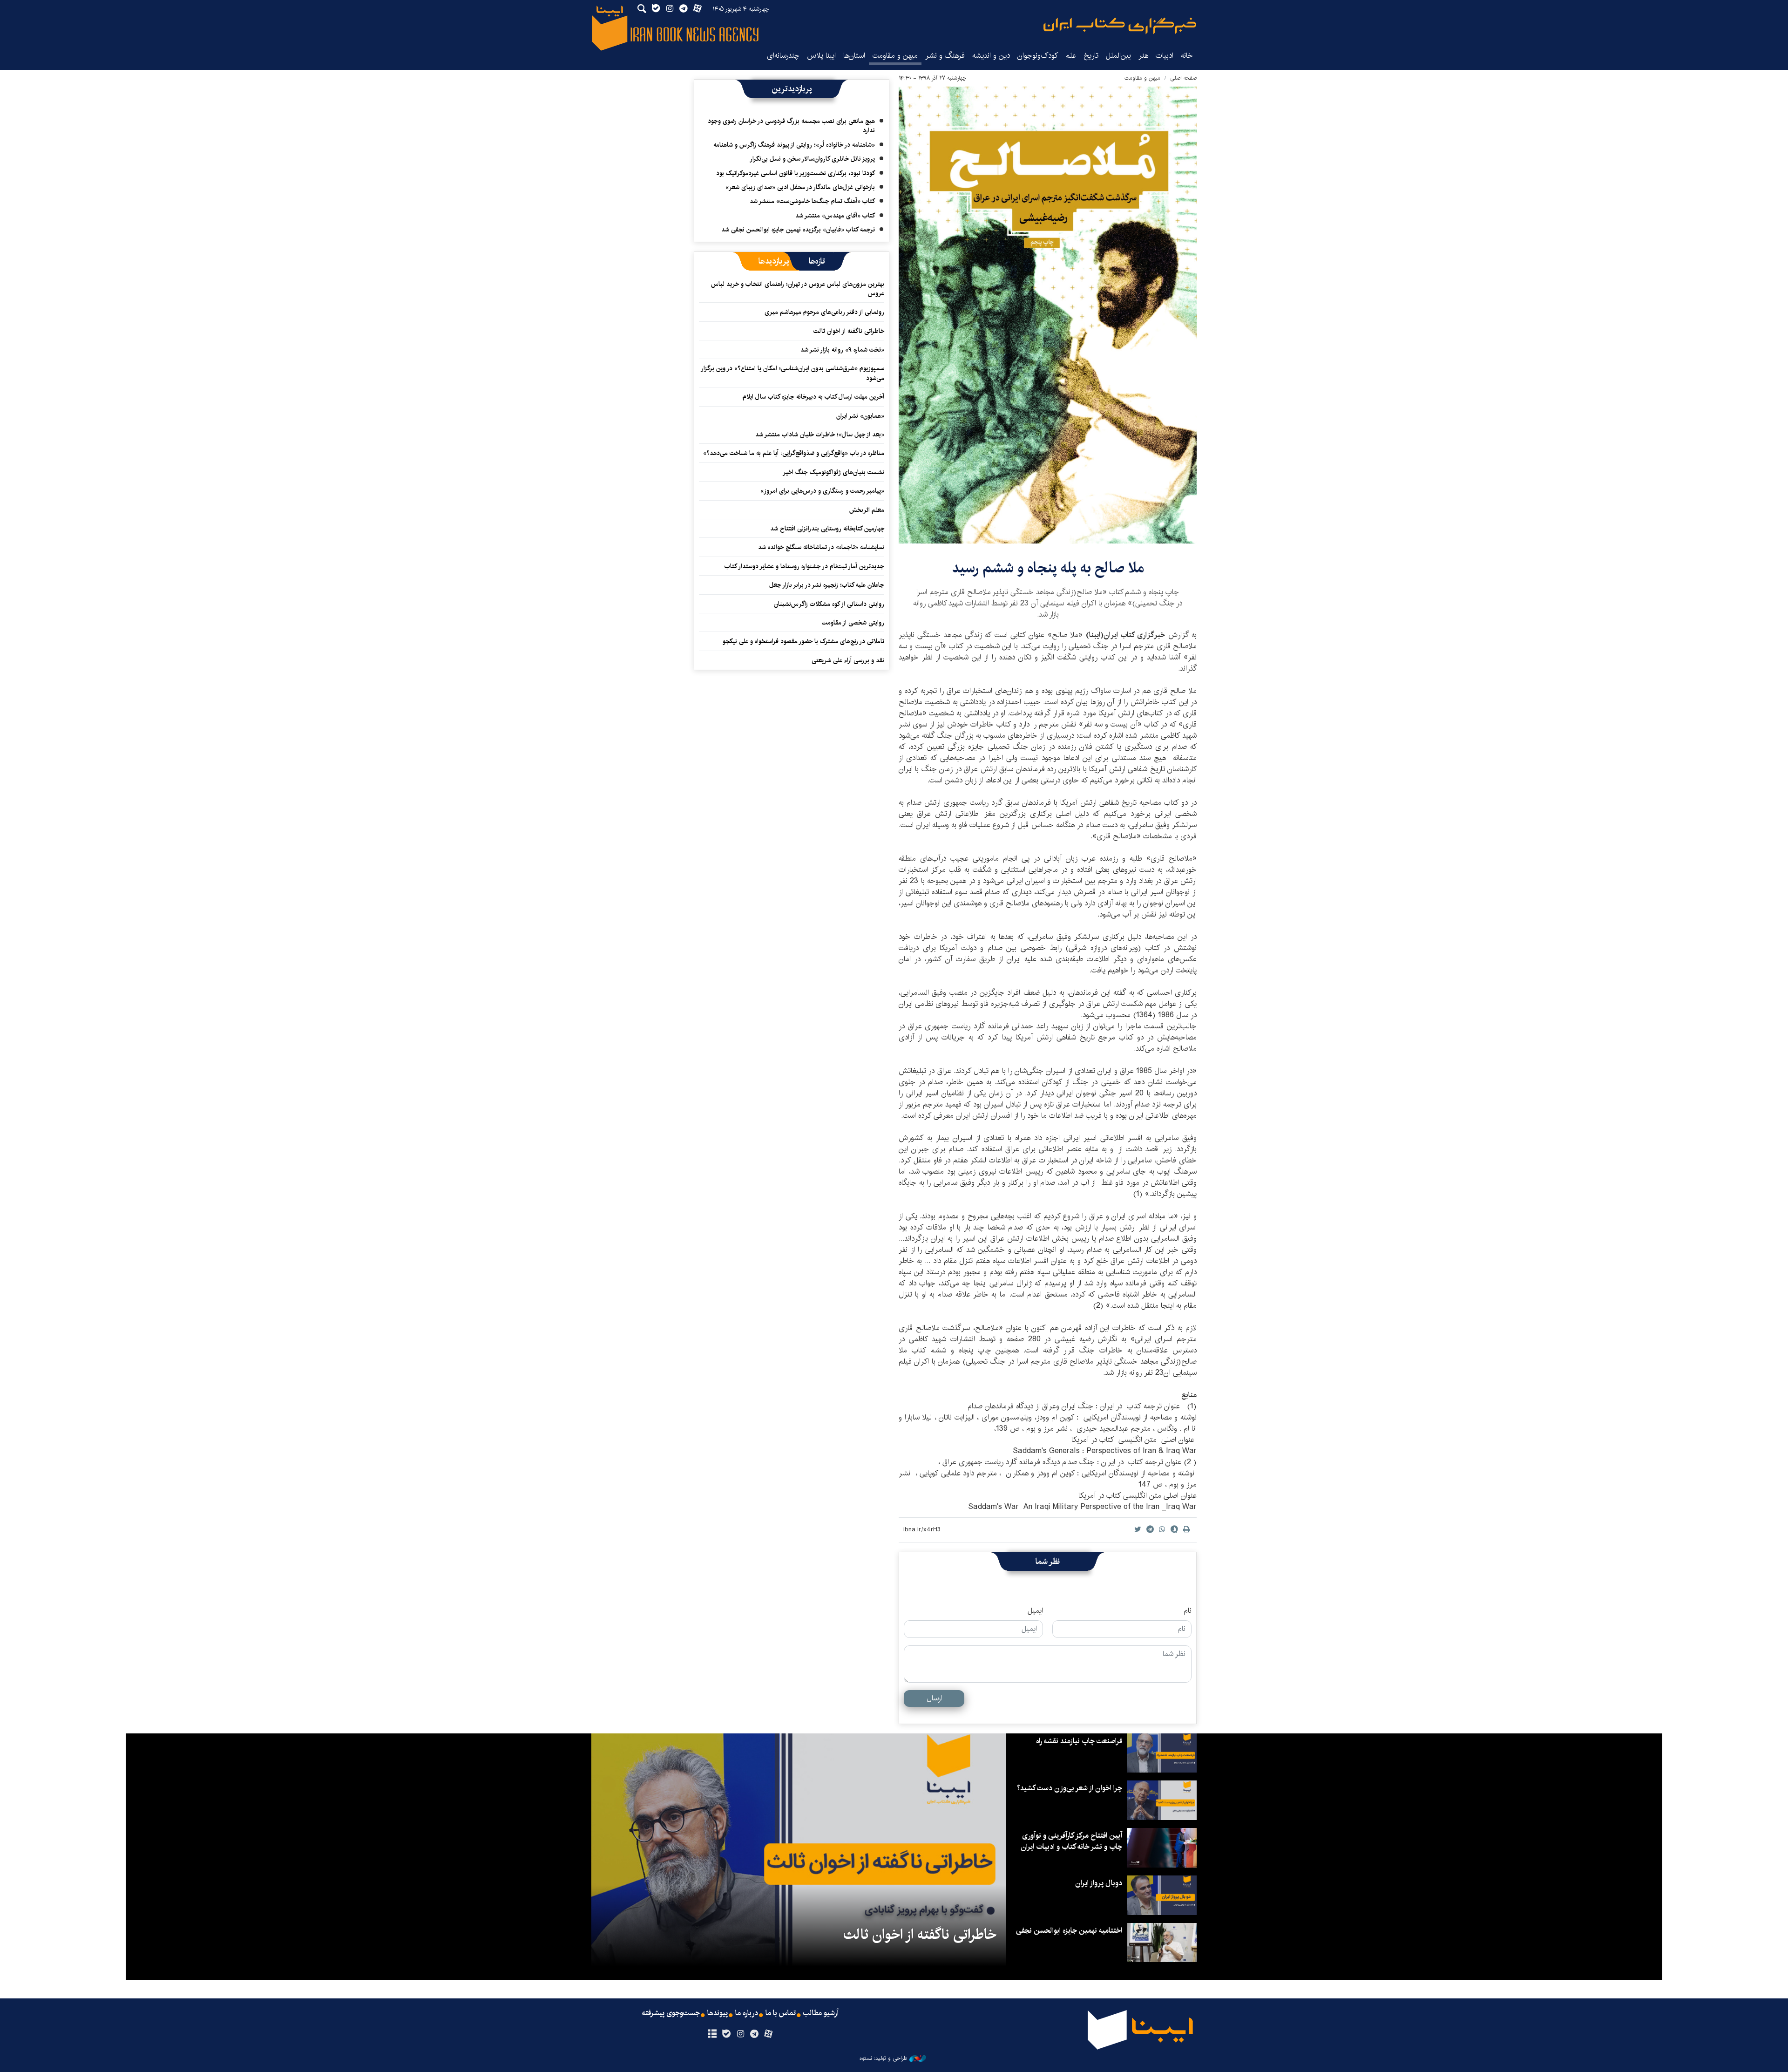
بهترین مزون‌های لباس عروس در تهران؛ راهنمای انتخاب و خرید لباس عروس (798, 289)
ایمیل (1035, 1611)
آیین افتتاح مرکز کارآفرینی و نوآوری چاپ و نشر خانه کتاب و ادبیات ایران (1071, 1841)
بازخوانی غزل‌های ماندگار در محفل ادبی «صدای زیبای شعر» (800, 187)
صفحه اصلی (1183, 78)
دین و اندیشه (991, 56)
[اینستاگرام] (740, 2034)
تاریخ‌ (1091, 56)
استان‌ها (854, 56)
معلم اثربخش (867, 510)
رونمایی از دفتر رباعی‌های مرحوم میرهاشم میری (824, 312)
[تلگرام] (755, 2034)
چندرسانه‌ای (783, 56)
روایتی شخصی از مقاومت (853, 623)
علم (1071, 56)
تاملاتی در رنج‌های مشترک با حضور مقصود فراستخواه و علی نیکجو (803, 641)
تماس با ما (781, 2013)
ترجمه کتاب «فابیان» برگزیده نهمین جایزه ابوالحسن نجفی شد (798, 230)
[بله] (726, 2034)
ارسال (934, 1698)
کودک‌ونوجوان (1038, 56)
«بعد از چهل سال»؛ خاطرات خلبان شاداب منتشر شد (820, 435)
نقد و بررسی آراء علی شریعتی (848, 660)
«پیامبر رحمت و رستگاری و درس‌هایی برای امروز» (821, 491)
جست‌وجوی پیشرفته (671, 2013)
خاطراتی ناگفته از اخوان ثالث (849, 331)
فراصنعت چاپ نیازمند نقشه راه (1079, 1741)
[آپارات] (769, 2034)
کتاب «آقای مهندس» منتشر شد (835, 216)
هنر (1143, 56)
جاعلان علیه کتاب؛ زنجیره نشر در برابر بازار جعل (827, 585)
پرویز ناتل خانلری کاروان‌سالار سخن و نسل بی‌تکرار (812, 159)
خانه (1187, 56)
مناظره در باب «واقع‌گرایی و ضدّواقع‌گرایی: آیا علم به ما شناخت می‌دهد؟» (794, 453)
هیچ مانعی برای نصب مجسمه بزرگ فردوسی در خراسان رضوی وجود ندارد (791, 126)
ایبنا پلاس (821, 56)
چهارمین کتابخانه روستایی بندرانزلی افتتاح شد (827, 529)
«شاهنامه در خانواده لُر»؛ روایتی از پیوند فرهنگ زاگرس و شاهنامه (794, 145)
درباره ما (747, 2013)
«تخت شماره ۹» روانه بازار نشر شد (842, 350)
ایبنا (1120, 26)
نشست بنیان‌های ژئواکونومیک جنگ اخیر (833, 472)
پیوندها (718, 2013)
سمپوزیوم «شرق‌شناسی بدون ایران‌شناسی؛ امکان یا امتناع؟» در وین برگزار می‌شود (793, 373)
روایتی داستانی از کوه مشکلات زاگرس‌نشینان (829, 604)
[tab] (817, 261)
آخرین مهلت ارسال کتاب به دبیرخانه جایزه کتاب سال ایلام (813, 397)
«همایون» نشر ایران (860, 416)
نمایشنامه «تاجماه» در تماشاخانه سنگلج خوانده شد (821, 547)
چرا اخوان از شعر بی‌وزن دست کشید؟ (1070, 1788)
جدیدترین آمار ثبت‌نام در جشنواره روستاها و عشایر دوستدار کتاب (804, 566)
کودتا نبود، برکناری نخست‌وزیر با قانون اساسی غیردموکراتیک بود (796, 173)
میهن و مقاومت (895, 56)
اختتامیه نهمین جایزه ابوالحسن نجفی (1069, 1931)
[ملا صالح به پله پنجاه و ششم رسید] (1048, 315)
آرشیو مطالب (821, 2013)
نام (1188, 1611)
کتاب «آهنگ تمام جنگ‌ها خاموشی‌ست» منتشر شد (812, 201)
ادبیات (1165, 56)
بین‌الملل (1118, 56)
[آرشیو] (712, 2034)
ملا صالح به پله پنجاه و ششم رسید (1048, 568)
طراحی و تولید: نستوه (883, 2058)
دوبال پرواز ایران (1099, 1883)
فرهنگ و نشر (945, 56)
